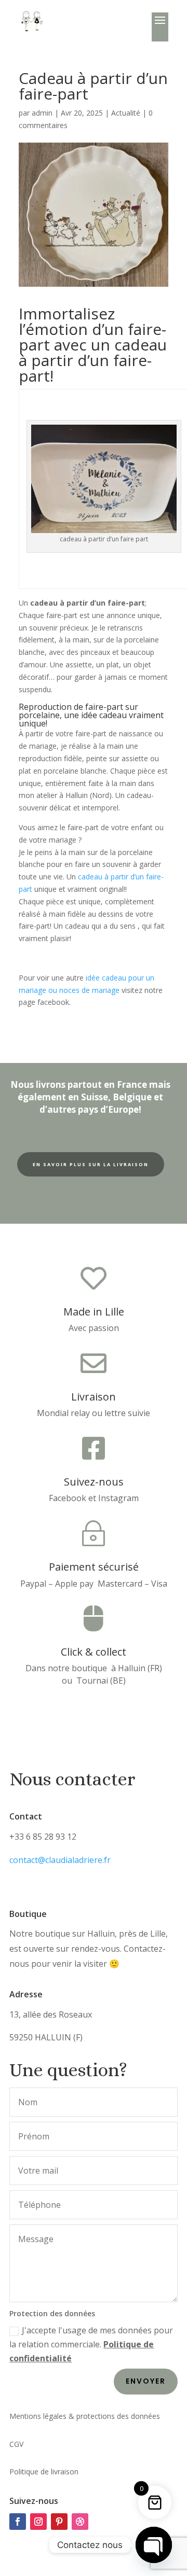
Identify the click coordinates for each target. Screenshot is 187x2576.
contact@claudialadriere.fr (60, 1860)
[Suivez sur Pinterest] (59, 2522)
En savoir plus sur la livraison (91, 1164)
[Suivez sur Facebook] (18, 2522)
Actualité (126, 113)
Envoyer (146, 2381)
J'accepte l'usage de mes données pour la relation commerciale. (91, 2344)
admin (42, 113)
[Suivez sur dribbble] (80, 2522)
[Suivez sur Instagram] (38, 2522)
